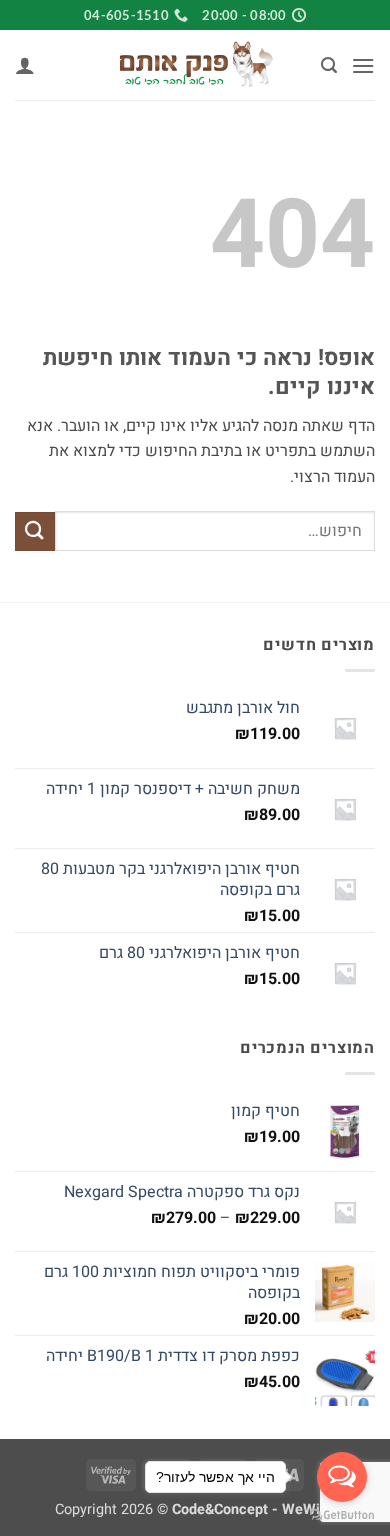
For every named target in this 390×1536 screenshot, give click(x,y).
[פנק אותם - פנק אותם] (195, 65)
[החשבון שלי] (25, 65)
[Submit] (35, 531)
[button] (363, 65)
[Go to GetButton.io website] (342, 1515)
